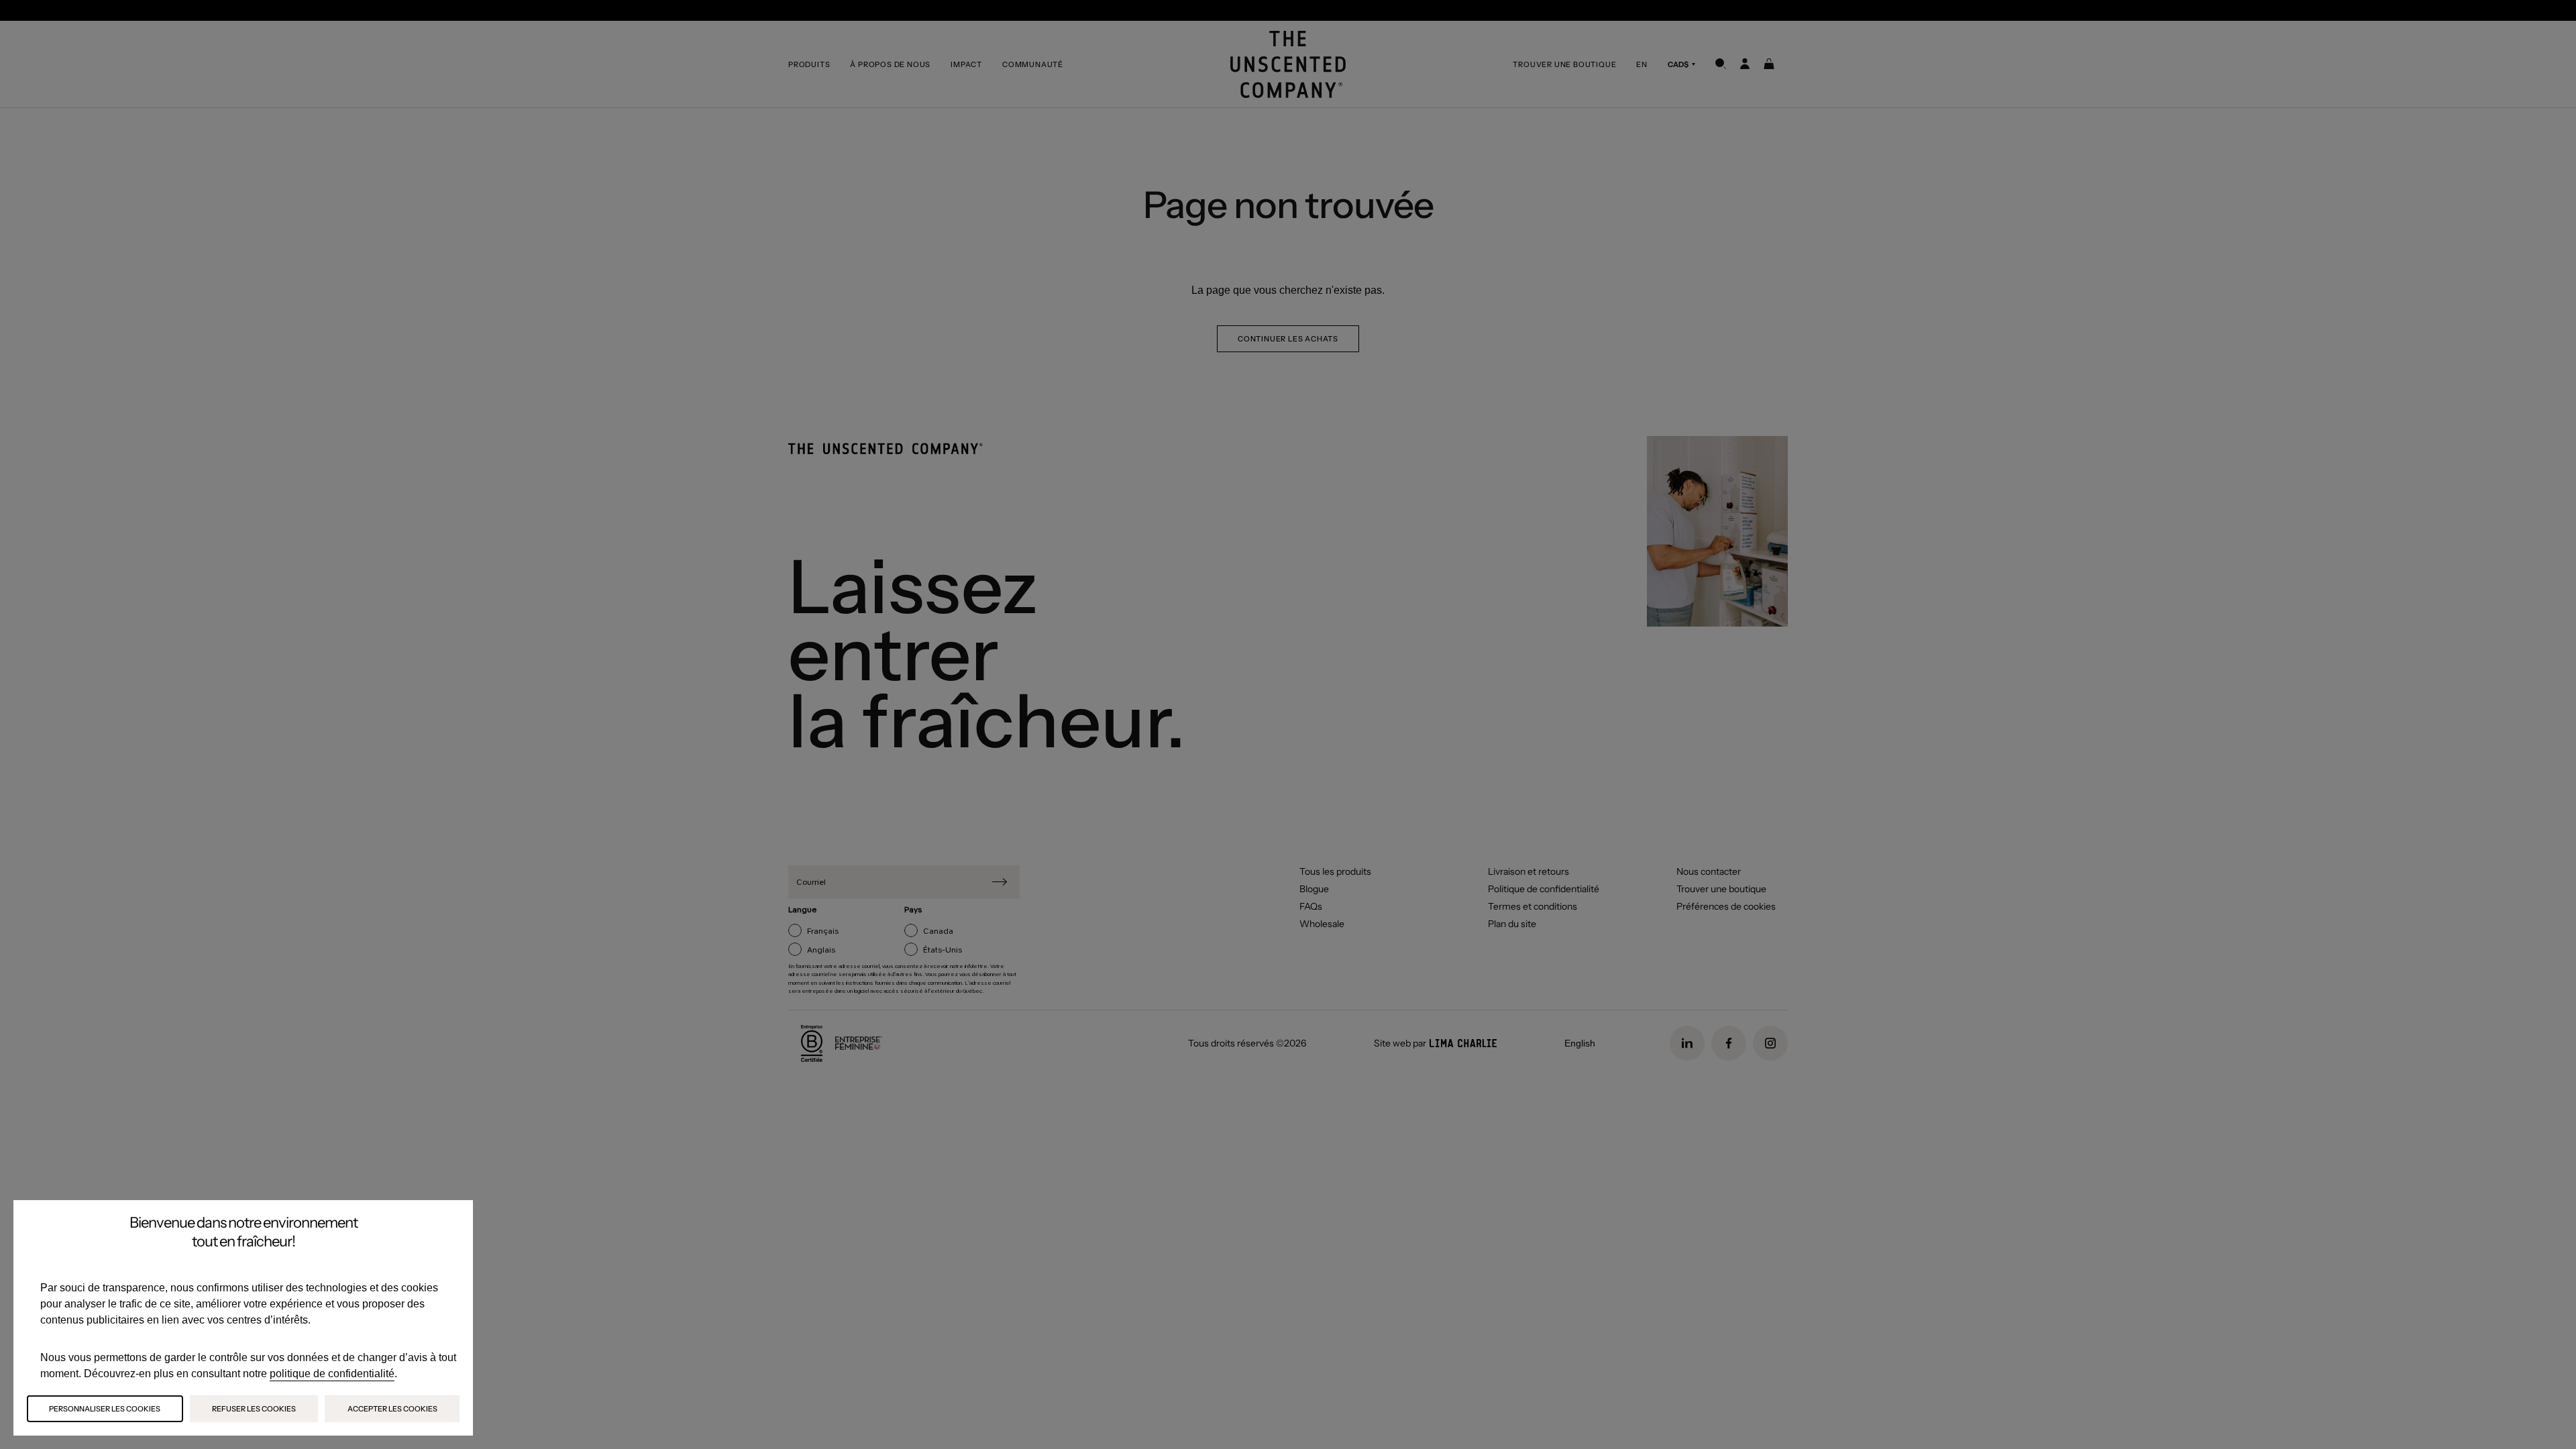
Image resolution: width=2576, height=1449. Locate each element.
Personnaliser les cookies (105, 1409)
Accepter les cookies (392, 1409)
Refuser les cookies (254, 1409)
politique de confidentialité (332, 1374)
